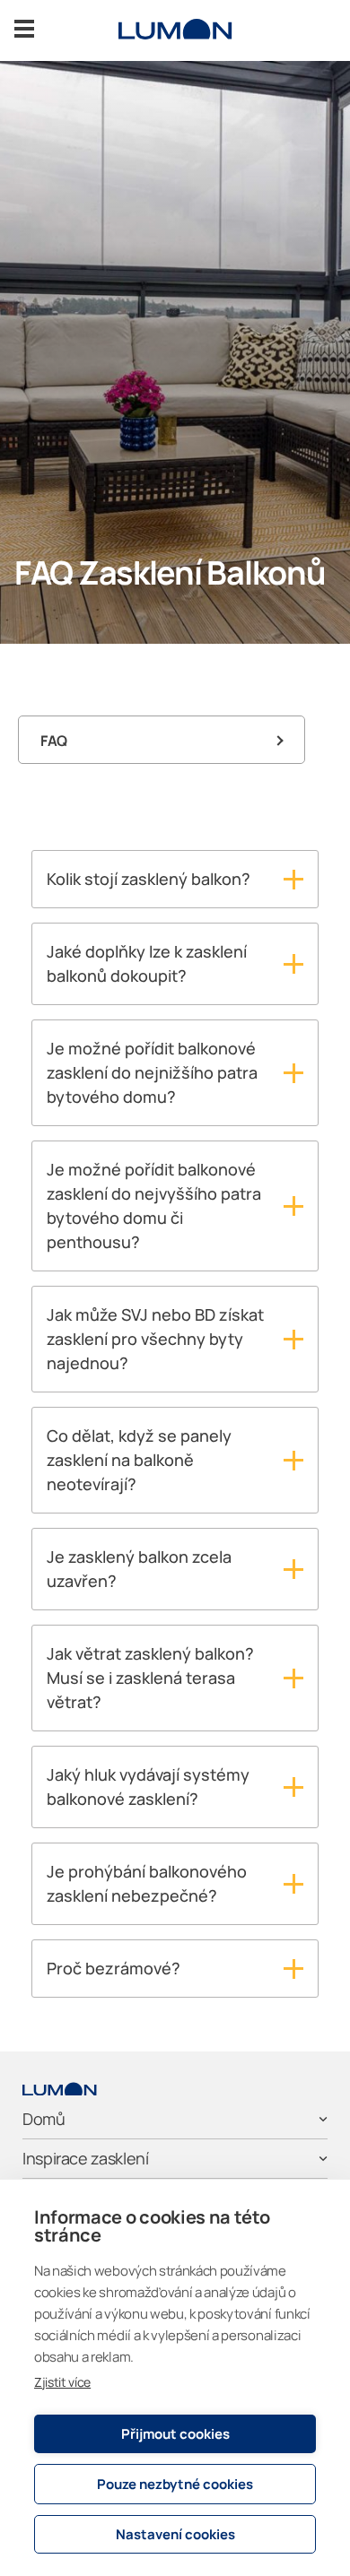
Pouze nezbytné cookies (175, 2484)
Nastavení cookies (175, 2534)
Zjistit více (62, 2382)
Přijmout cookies (175, 2434)
